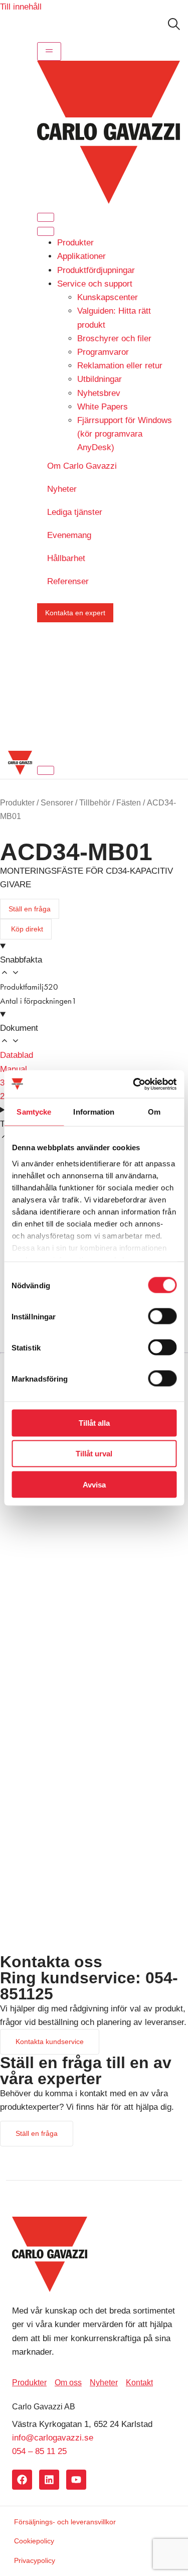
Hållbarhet (66, 558)
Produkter (75, 243)
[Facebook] (22, 2480)
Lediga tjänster (75, 512)
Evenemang (69, 535)
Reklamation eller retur (120, 366)
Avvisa (94, 1484)
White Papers (103, 407)
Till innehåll (21, 7)
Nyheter (62, 489)
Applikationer (81, 256)
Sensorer (57, 803)
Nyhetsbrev (99, 393)
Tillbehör (95, 803)
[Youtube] (76, 2480)
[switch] (162, 1316)
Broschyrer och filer (114, 338)
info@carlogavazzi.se (53, 2438)
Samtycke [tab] (34, 1112)
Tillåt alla (94, 1423)
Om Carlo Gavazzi (82, 466)
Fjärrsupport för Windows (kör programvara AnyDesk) (125, 434)
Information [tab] (94, 1112)
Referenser (68, 581)
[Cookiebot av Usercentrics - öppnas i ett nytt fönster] (134, 1084)
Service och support (95, 284)
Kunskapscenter (108, 297)
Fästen (129, 803)
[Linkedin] (49, 2480)
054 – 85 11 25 (39, 2451)
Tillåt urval (94, 1454)
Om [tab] (154, 1112)
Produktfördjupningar (96, 270)
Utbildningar (100, 379)
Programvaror (103, 352)
